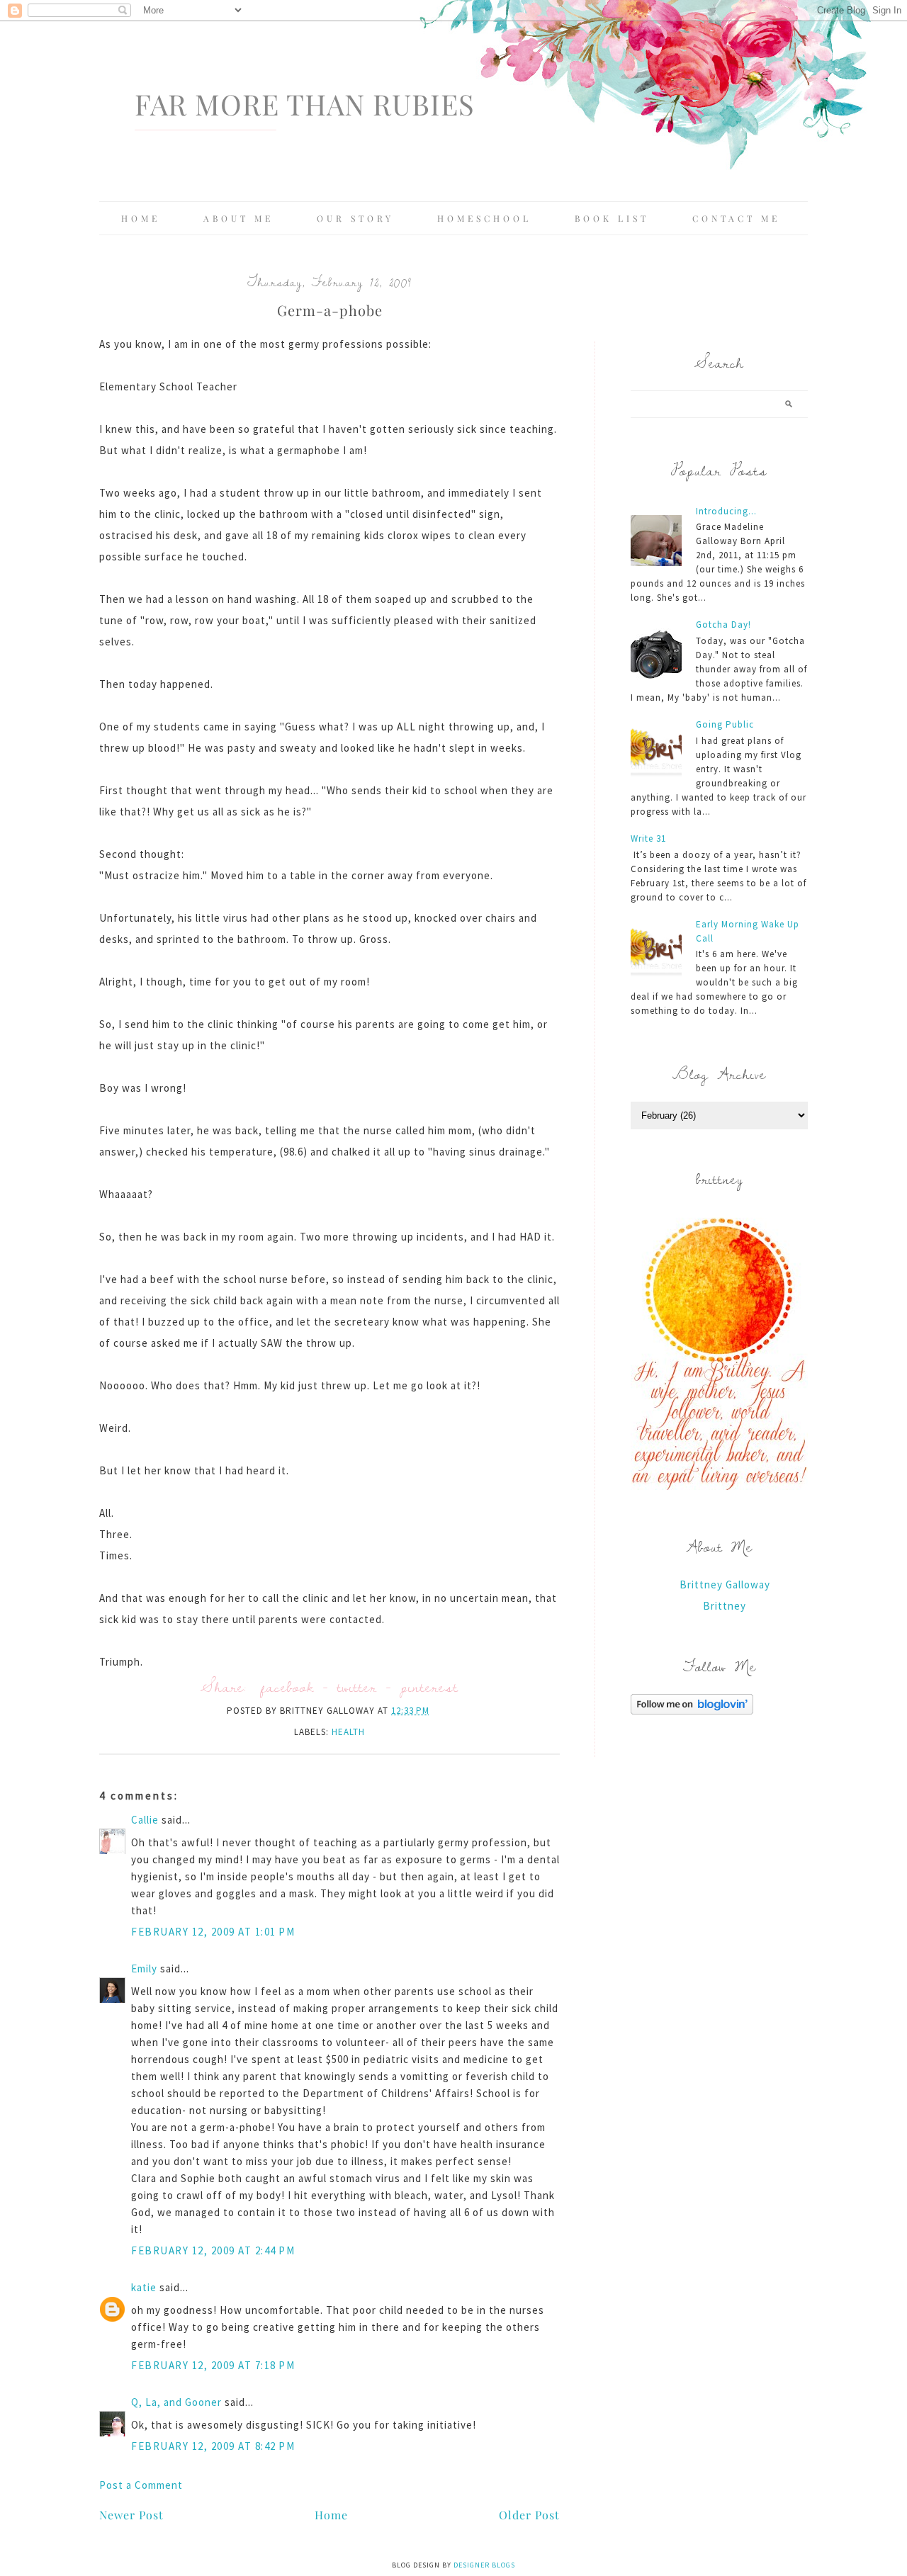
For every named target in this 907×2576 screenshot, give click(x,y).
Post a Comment (141, 2485)
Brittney (725, 1606)
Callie (145, 1820)
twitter (357, 1687)
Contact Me (736, 218)
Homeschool (484, 218)
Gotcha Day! (723, 625)
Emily (144, 1968)
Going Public (725, 724)
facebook (287, 1687)
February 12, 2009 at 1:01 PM (213, 1932)
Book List (612, 218)
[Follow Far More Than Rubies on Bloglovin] (692, 1711)
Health (348, 1732)
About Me (238, 218)
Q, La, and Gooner (176, 2402)
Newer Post (131, 2515)
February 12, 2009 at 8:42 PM (213, 2446)
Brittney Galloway (725, 1584)
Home (141, 218)
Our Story (355, 218)
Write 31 (648, 838)
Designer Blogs (484, 2565)
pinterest (429, 1687)
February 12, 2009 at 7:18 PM (213, 2365)
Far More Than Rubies (305, 104)
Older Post (529, 2515)
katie (144, 2287)
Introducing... (726, 511)
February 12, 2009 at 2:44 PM (213, 2250)
